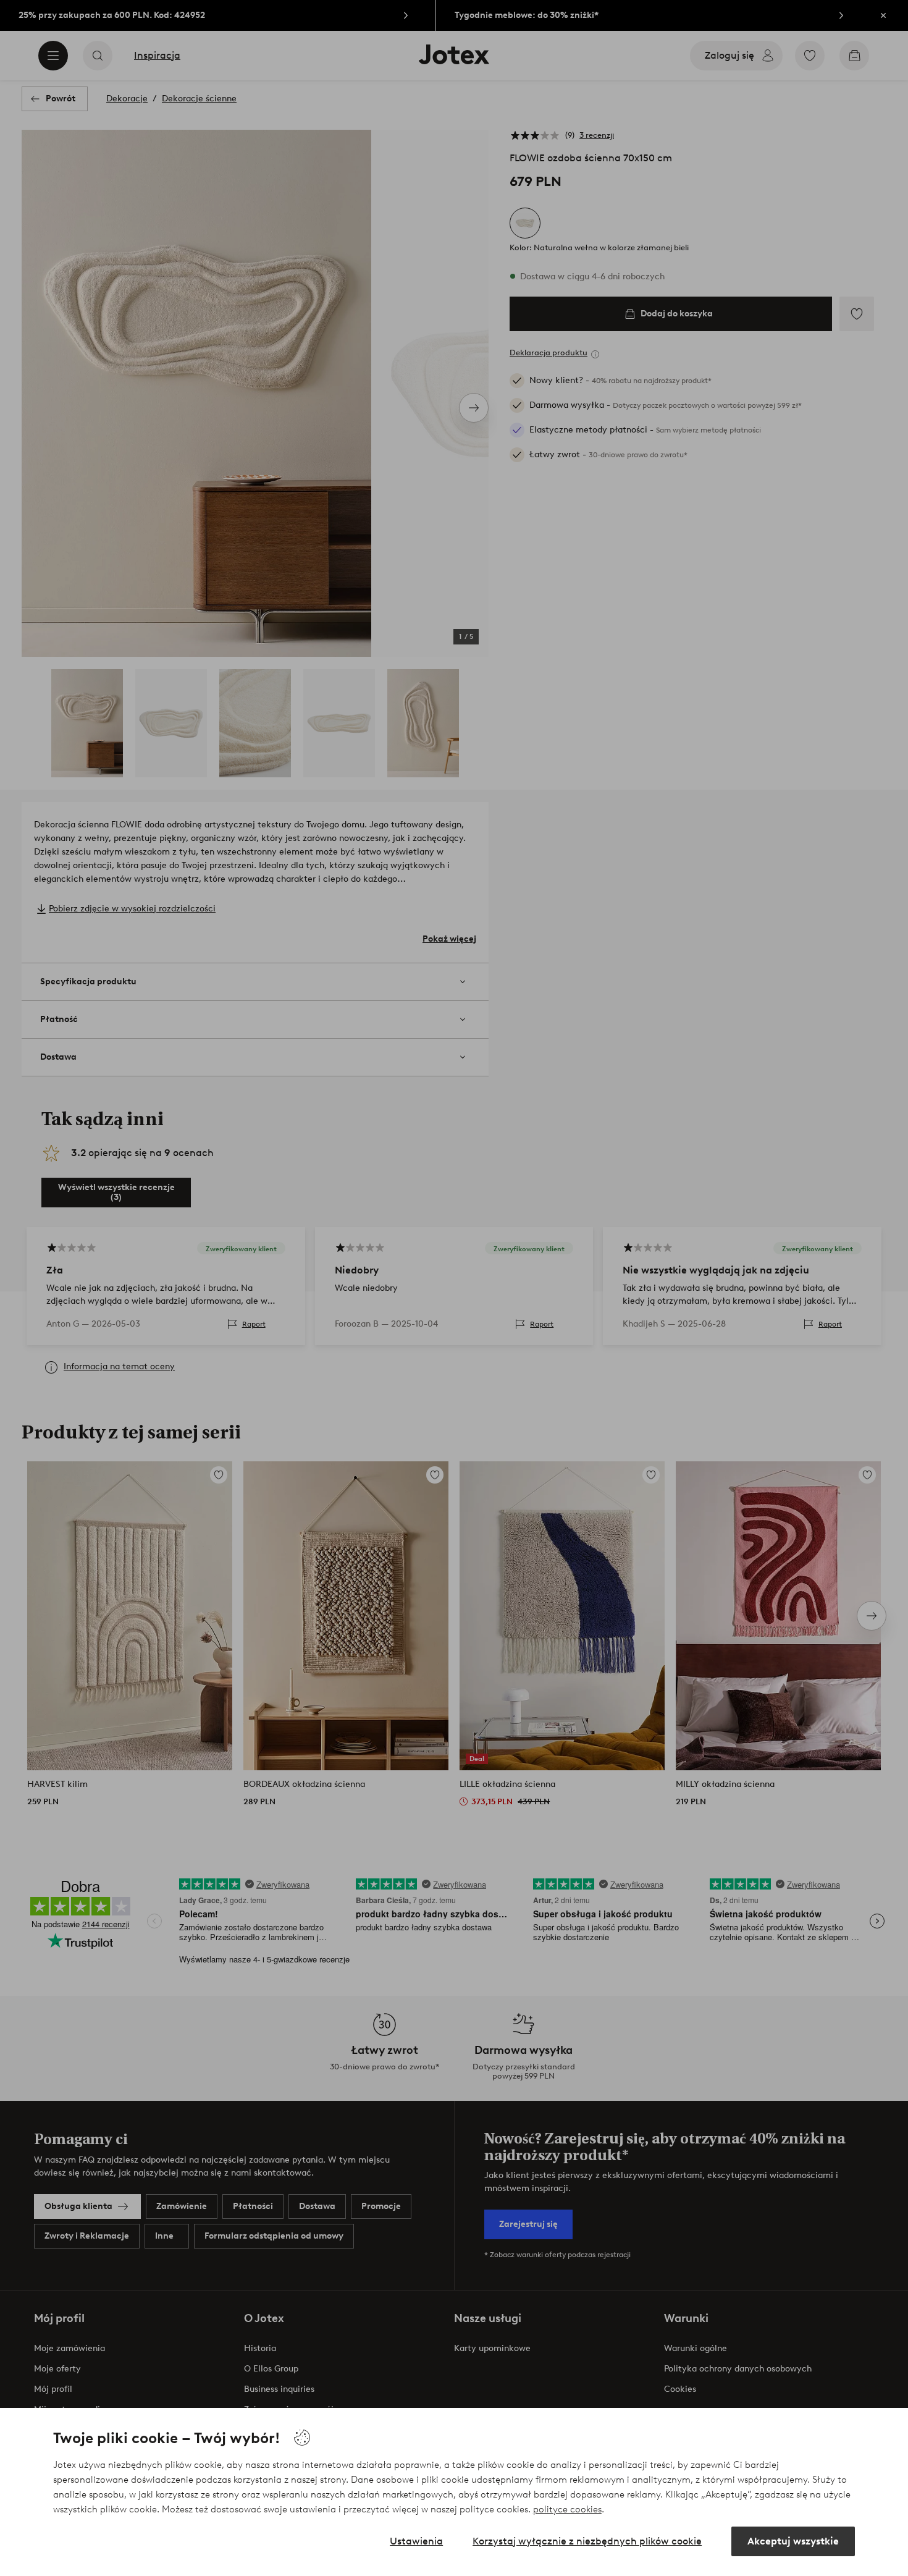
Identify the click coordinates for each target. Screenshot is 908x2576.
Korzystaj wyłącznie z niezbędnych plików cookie (587, 2541)
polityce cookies (567, 2509)
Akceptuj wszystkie (793, 2541)
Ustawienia (416, 2541)
